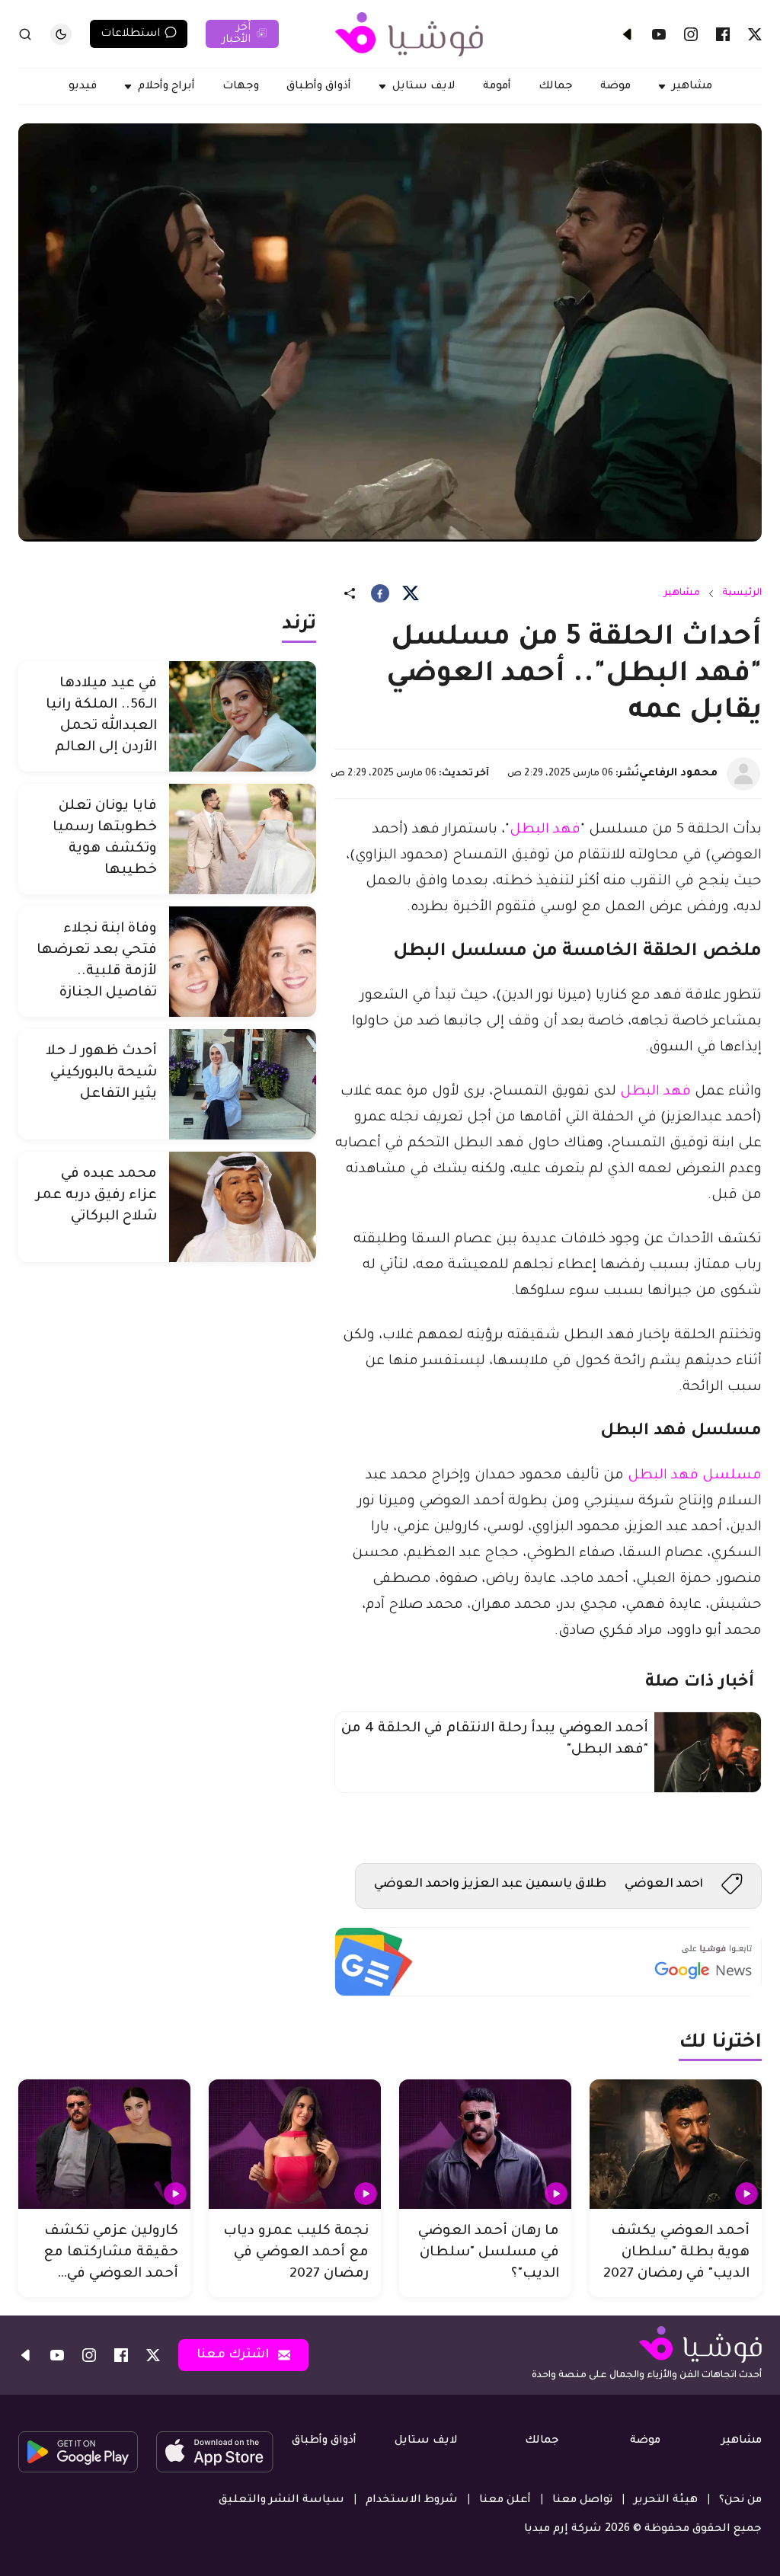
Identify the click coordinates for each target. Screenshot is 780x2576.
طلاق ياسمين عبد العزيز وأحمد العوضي (490, 1884)
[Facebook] (723, 34)
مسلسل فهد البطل (695, 1476)
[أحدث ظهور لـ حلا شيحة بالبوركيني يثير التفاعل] (243, 1084)
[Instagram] (691, 34)
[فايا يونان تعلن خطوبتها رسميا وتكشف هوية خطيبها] (243, 839)
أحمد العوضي (664, 1884)
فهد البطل (545, 830)
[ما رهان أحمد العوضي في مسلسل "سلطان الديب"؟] (485, 2144)
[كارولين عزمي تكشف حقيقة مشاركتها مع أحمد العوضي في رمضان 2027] (104, 2144)
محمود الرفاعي (678, 774)
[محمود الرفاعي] (743, 774)
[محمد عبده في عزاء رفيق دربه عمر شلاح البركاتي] (243, 1207)
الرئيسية (742, 593)
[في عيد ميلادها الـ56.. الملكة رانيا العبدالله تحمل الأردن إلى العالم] (243, 716)
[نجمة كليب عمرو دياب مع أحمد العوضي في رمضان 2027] (295, 2144)
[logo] (409, 34)
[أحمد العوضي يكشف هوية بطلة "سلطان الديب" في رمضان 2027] (676, 2144)
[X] (755, 34)
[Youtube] (659, 34)
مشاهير (682, 593)
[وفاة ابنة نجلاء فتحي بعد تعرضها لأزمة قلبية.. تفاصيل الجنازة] (243, 962)
